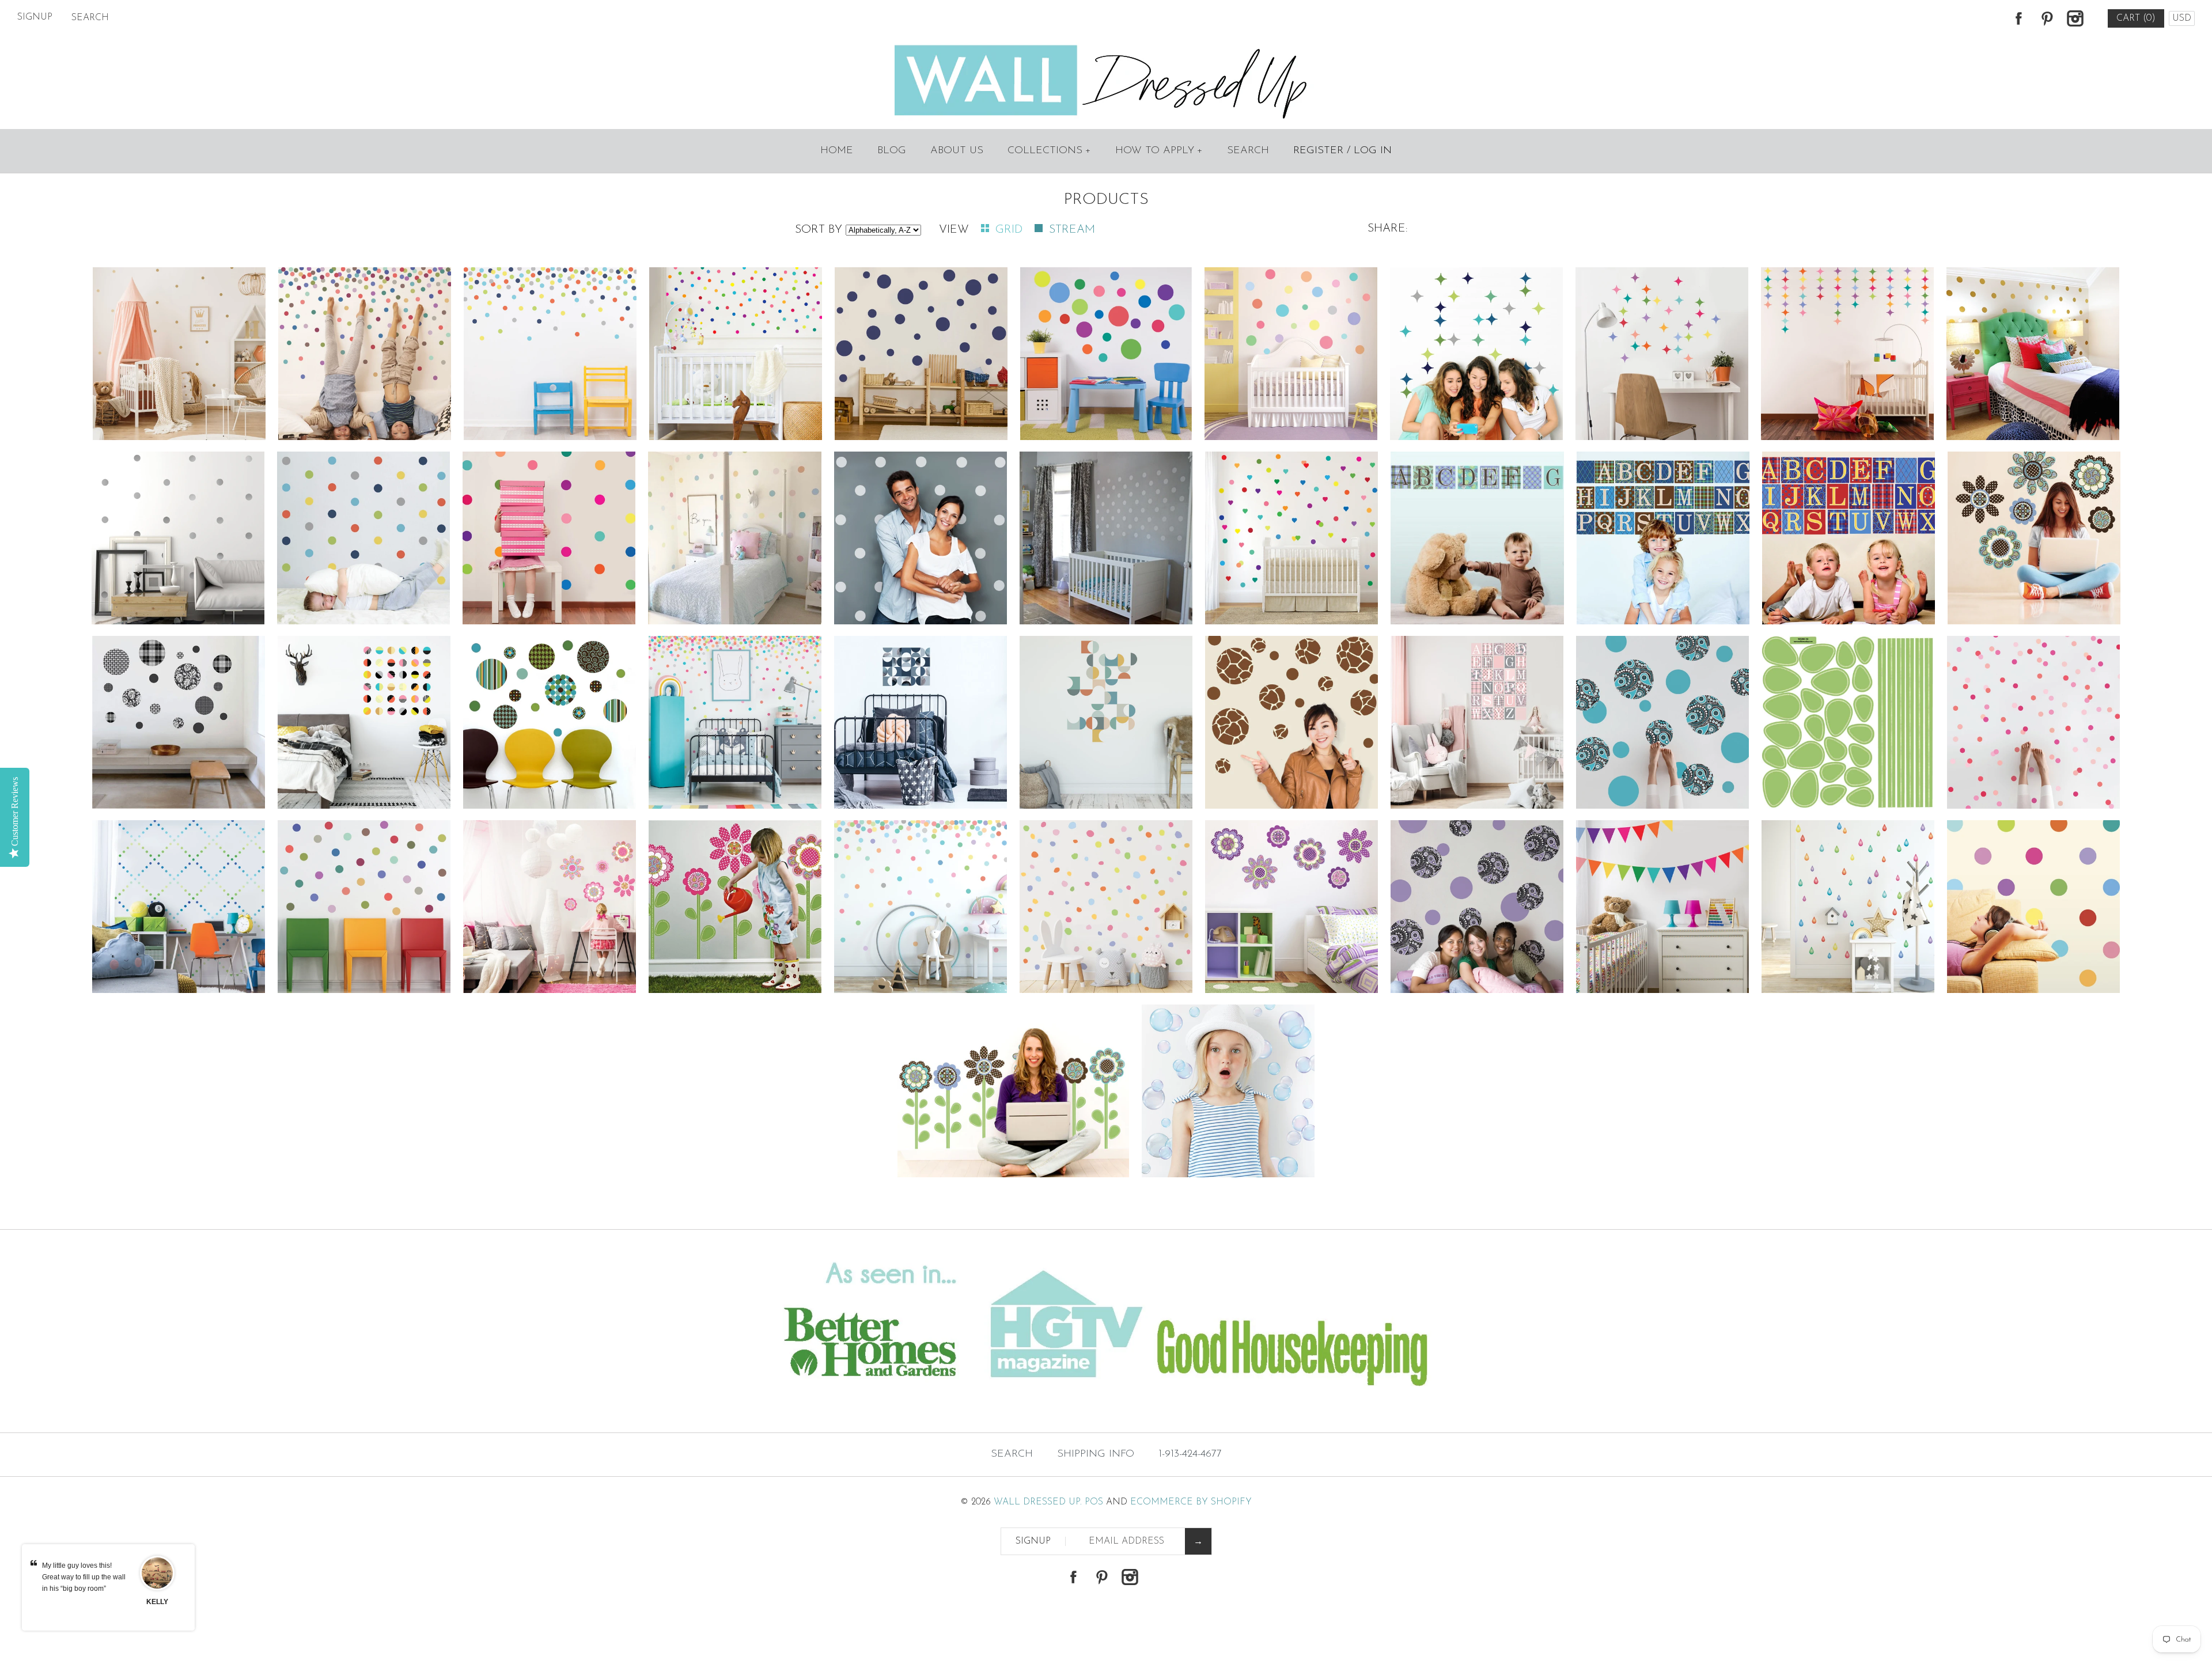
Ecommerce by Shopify (1191, 1502)
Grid (1011, 230)
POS (1094, 1502)
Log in (1373, 151)
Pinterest (2047, 18)
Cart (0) (2136, 18)
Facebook (2018, 18)
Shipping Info (1096, 1454)
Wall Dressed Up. (1038, 1502)
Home (837, 151)
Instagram (2075, 18)
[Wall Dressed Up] (1106, 46)
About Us (957, 151)
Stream (1072, 230)
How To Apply (1159, 151)
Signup (35, 17)
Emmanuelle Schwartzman (157, 1608)
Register (1318, 151)
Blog (892, 151)
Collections (1049, 151)
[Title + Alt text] (378, 1409)
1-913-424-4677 (1190, 1454)
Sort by (819, 230)
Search (1248, 151)
